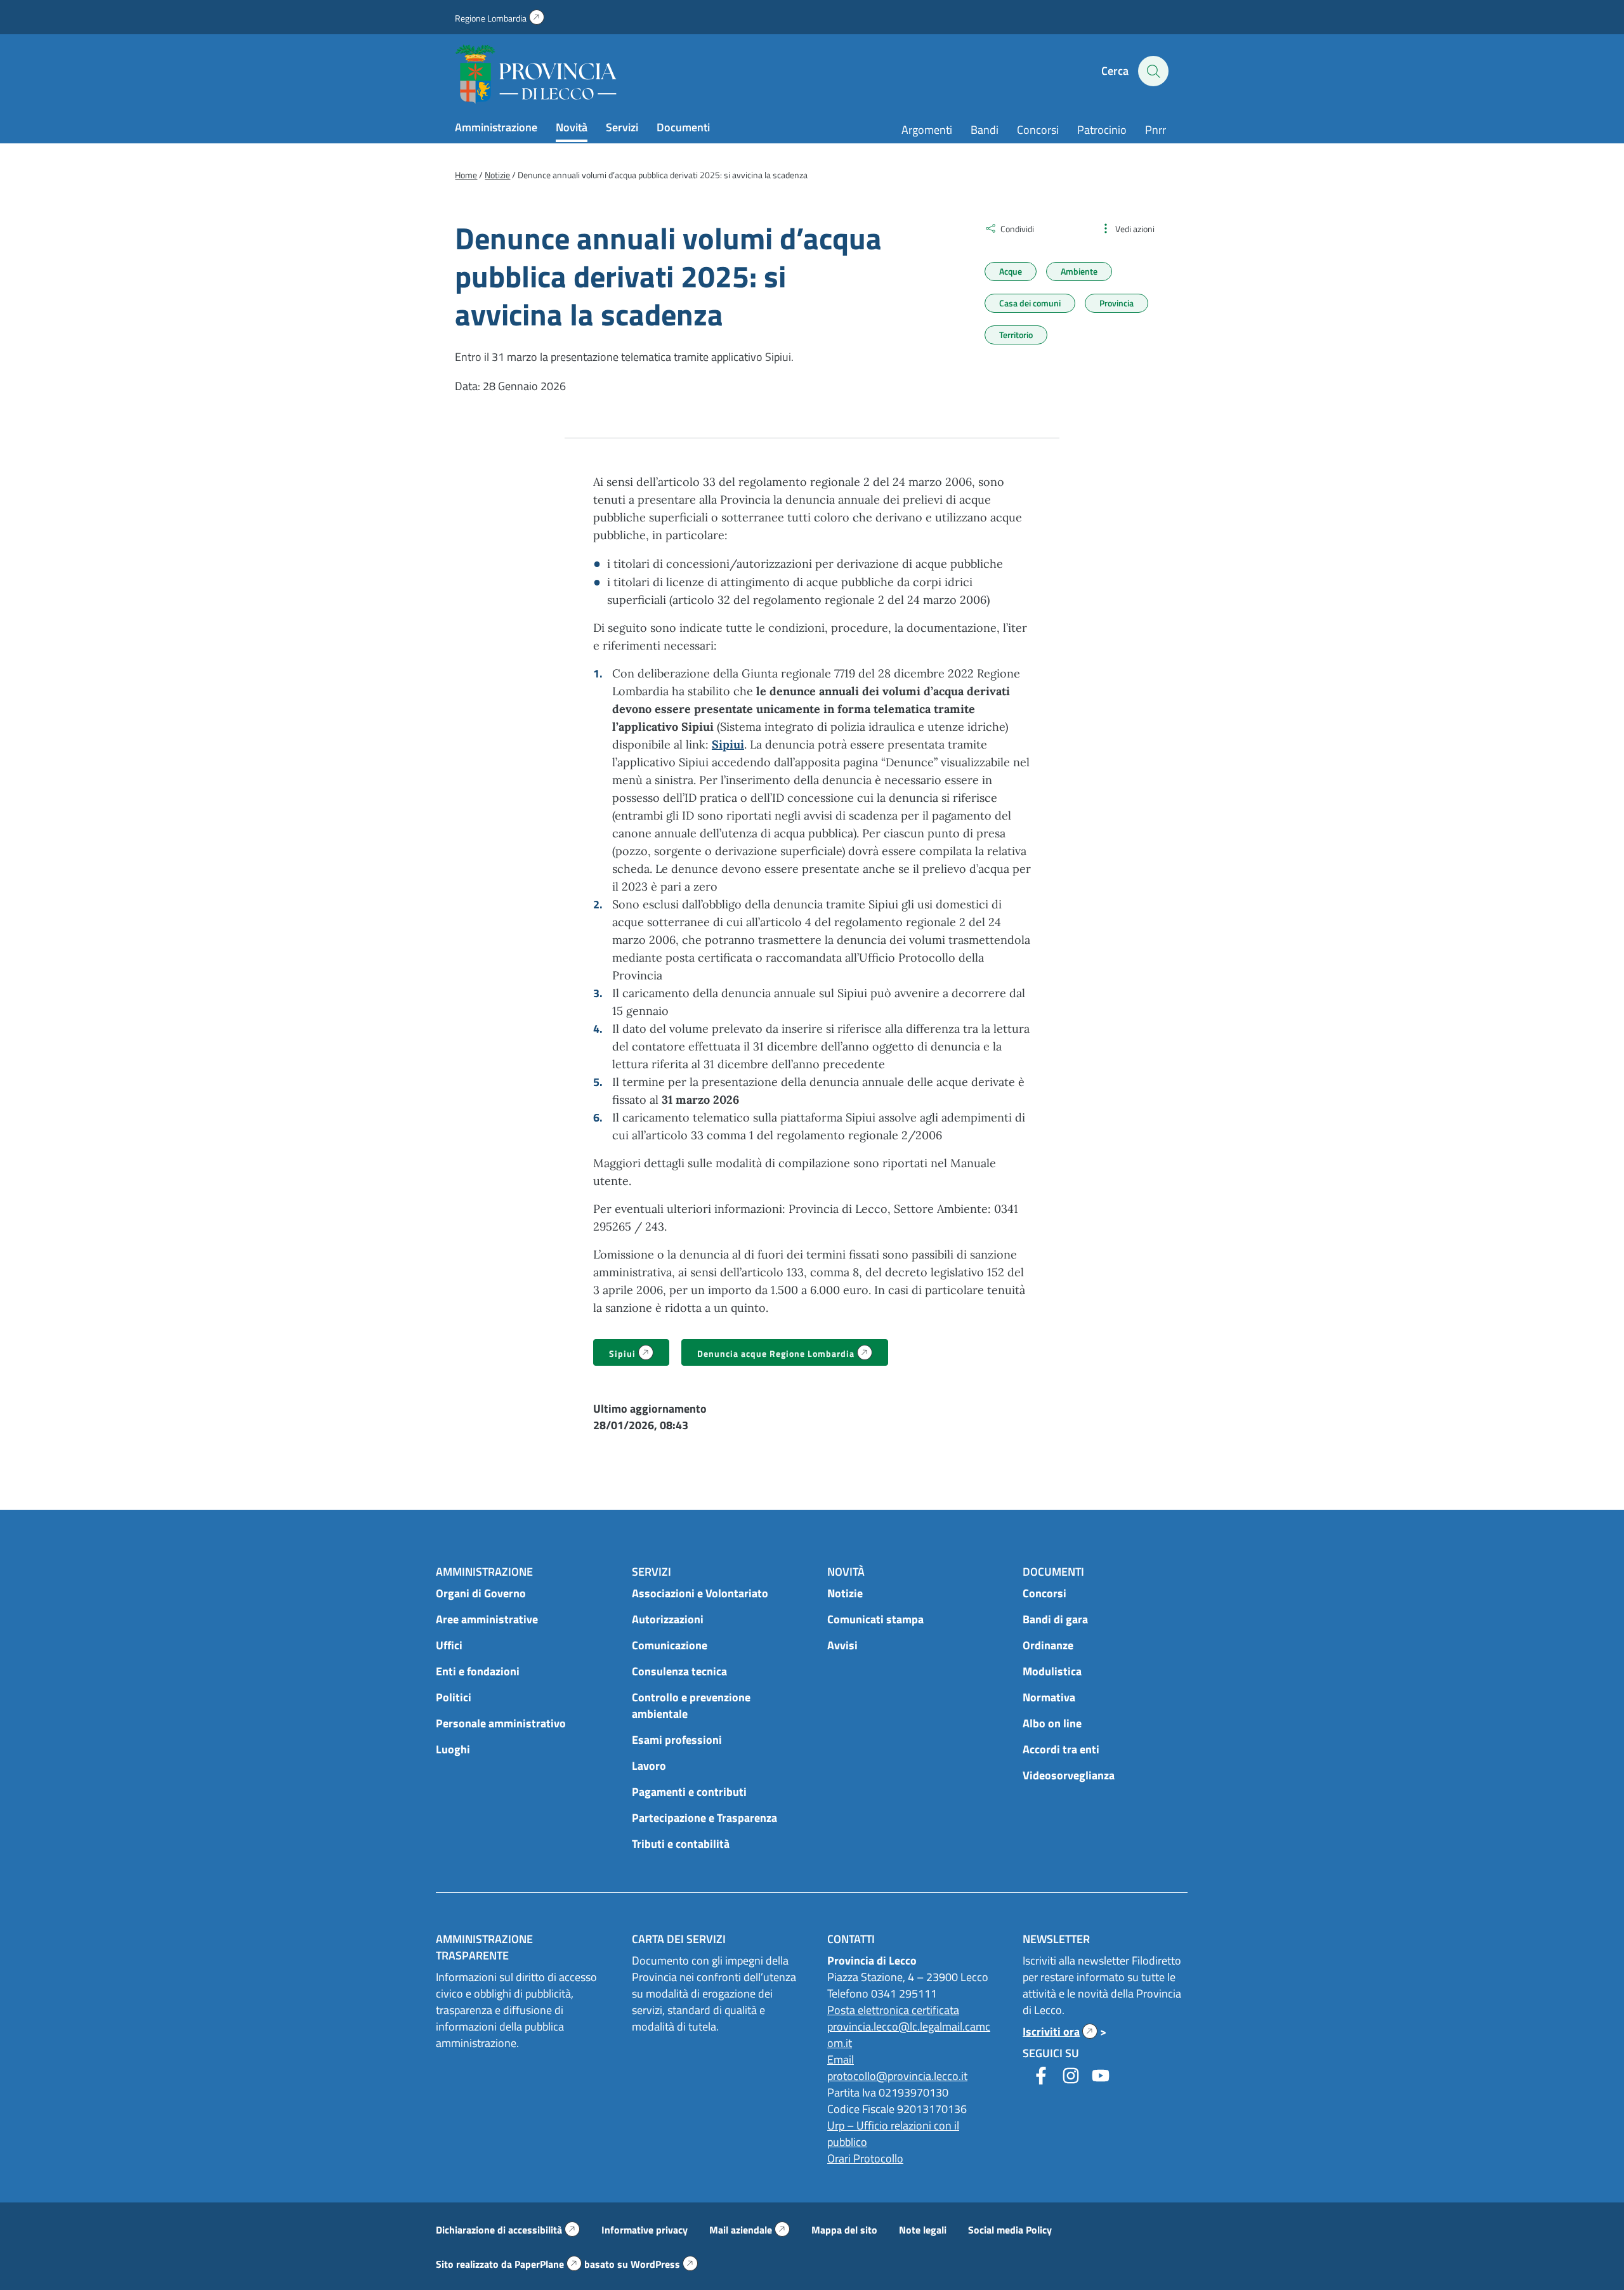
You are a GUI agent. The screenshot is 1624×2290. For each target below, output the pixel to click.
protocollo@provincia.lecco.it (897, 2076)
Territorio (1016, 335)
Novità (572, 127)
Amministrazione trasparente (484, 1947)
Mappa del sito (844, 2230)
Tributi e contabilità (681, 1844)
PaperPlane (548, 2264)
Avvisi (842, 1645)
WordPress (664, 2264)
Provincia (1116, 303)
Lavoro (649, 1766)
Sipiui (639, 1355)
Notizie (845, 1593)
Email (841, 2059)
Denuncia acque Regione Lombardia (793, 1355)
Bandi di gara (1055, 1619)
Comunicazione (670, 1645)
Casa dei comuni (1030, 303)
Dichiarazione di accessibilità (508, 2230)
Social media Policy (1010, 2230)
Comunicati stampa (875, 1619)
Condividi (1017, 229)
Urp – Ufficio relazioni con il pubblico (893, 2134)
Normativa (1049, 1697)
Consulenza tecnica (679, 1671)
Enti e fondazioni (478, 1671)
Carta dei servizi (679, 1939)
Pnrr (1156, 130)
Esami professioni (677, 1740)
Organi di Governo (481, 1593)
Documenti (683, 127)
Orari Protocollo (865, 2158)
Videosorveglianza (1069, 1775)
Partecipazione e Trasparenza (704, 1818)
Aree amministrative (487, 1619)
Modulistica (1052, 1671)
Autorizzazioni (668, 1619)
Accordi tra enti (1061, 1749)
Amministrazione (496, 127)
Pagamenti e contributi (689, 1792)
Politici (454, 1697)
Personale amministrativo (501, 1723)
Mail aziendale (750, 2230)
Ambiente (1079, 271)
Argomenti (927, 130)
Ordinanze (1048, 1645)
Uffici (449, 1645)
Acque (1011, 271)
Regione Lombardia (500, 18)
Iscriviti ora (1060, 2032)
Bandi (985, 130)
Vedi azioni (1135, 229)
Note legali (923, 2230)
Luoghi (453, 1749)
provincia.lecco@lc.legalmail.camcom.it (909, 2035)
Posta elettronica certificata (893, 2010)
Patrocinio (1102, 130)
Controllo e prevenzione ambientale (691, 1705)
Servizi (622, 127)
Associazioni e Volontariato (700, 1593)
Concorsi (1038, 130)
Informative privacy (645, 2230)
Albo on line (1052, 1723)
